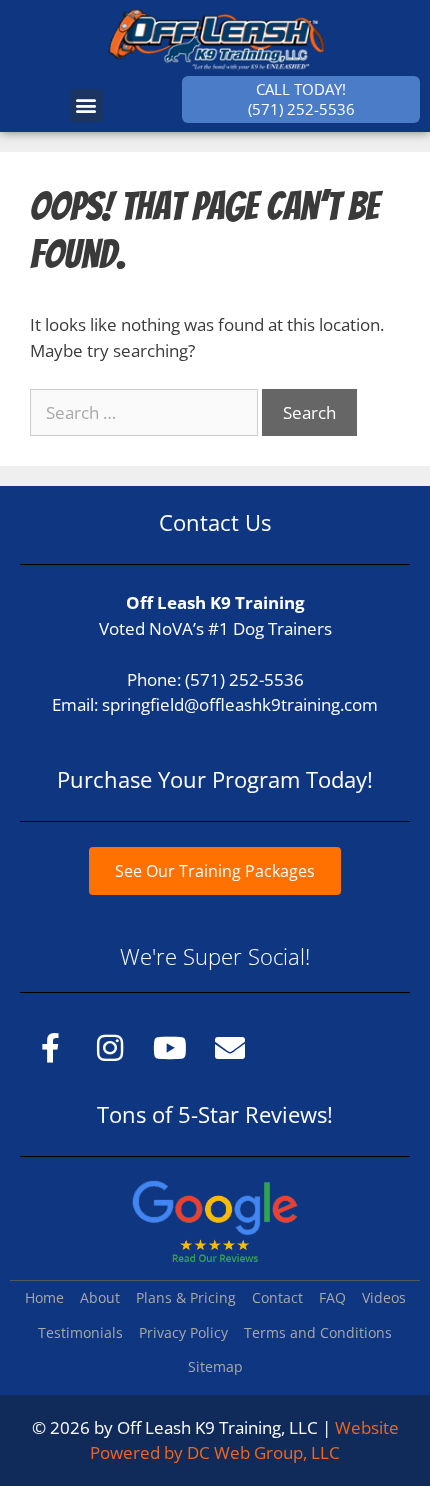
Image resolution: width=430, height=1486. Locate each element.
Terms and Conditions (318, 1332)
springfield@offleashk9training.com (240, 704)
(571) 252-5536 (244, 679)
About (100, 1297)
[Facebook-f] (50, 1048)
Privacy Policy (183, 1332)
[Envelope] (230, 1048)
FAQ (332, 1297)
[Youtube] (170, 1048)
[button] (86, 105)
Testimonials (80, 1332)
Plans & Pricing (186, 1297)
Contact (277, 1297)
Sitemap (215, 1366)
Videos (384, 1297)
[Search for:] (146, 412)
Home (44, 1297)
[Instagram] (110, 1048)
